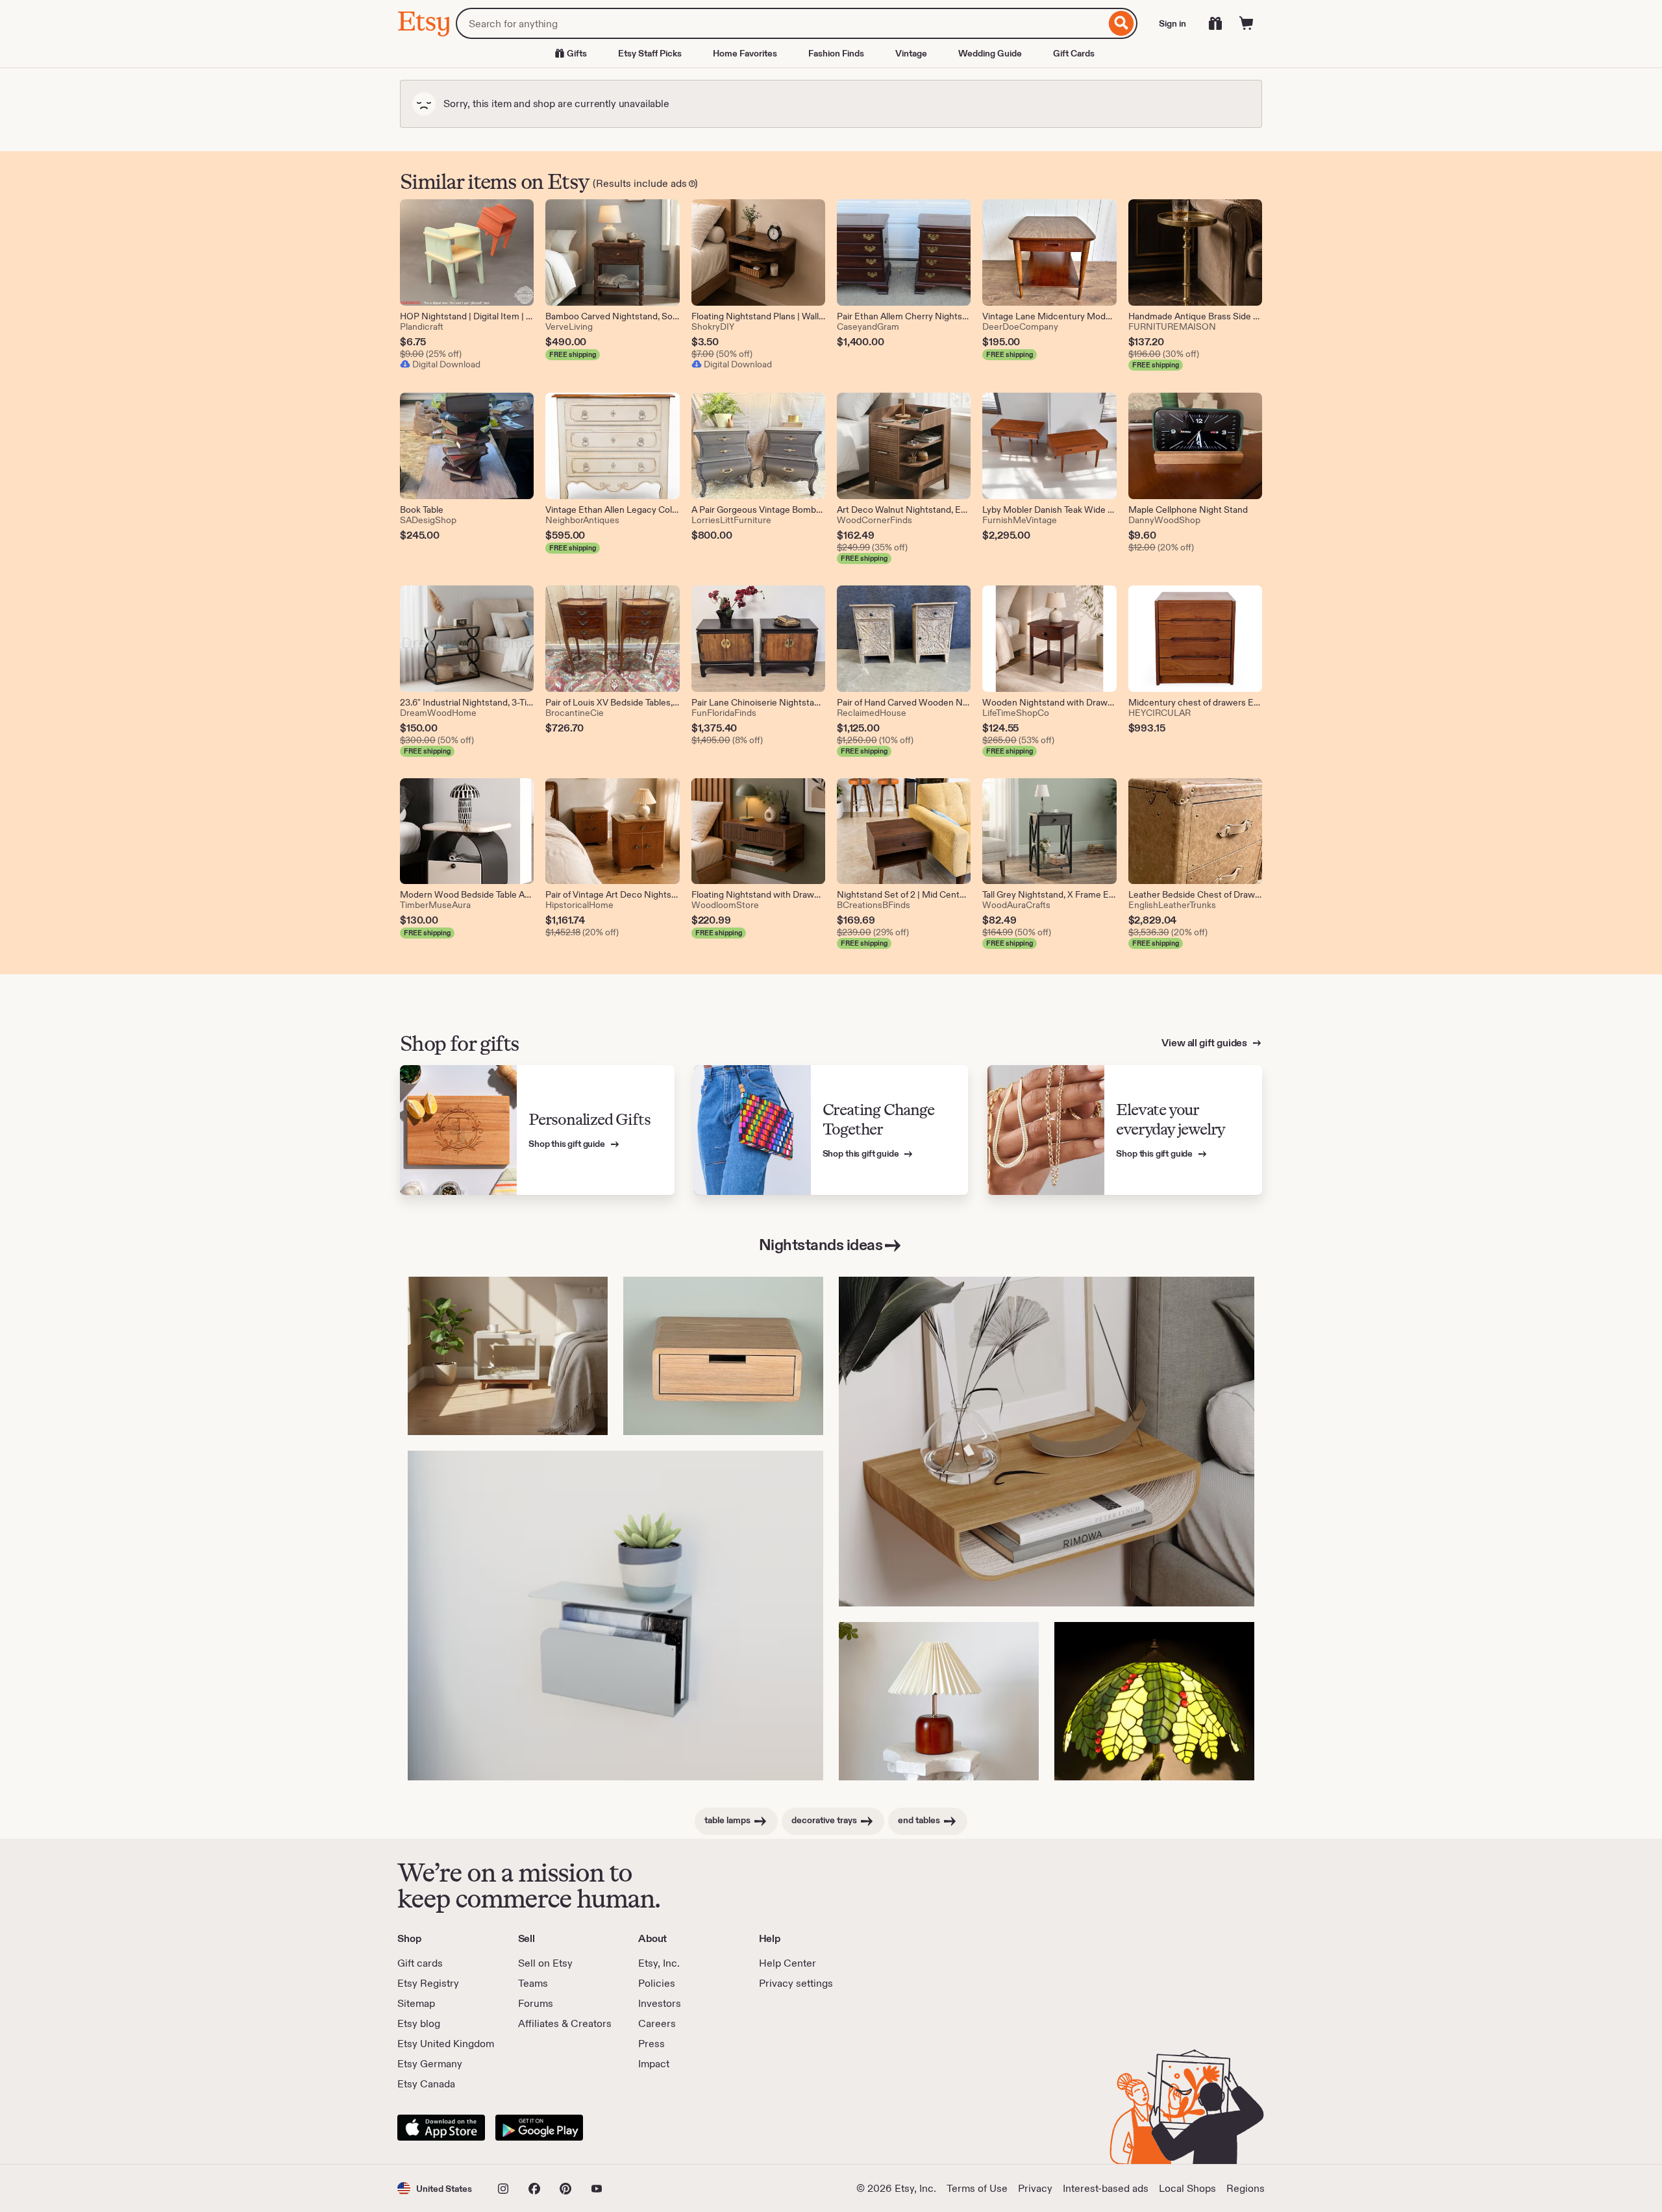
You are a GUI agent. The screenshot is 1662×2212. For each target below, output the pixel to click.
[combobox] (781, 23)
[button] (435, 2188)
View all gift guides (1205, 1043)
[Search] (1122, 23)
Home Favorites (745, 53)
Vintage (911, 53)
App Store (441, 2128)
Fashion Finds (836, 53)
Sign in (1172, 23)
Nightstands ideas (821, 1245)
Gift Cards (1074, 53)
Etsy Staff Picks (650, 53)
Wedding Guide (990, 53)
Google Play (539, 2128)
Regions (1246, 2188)
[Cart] (1246, 23)
